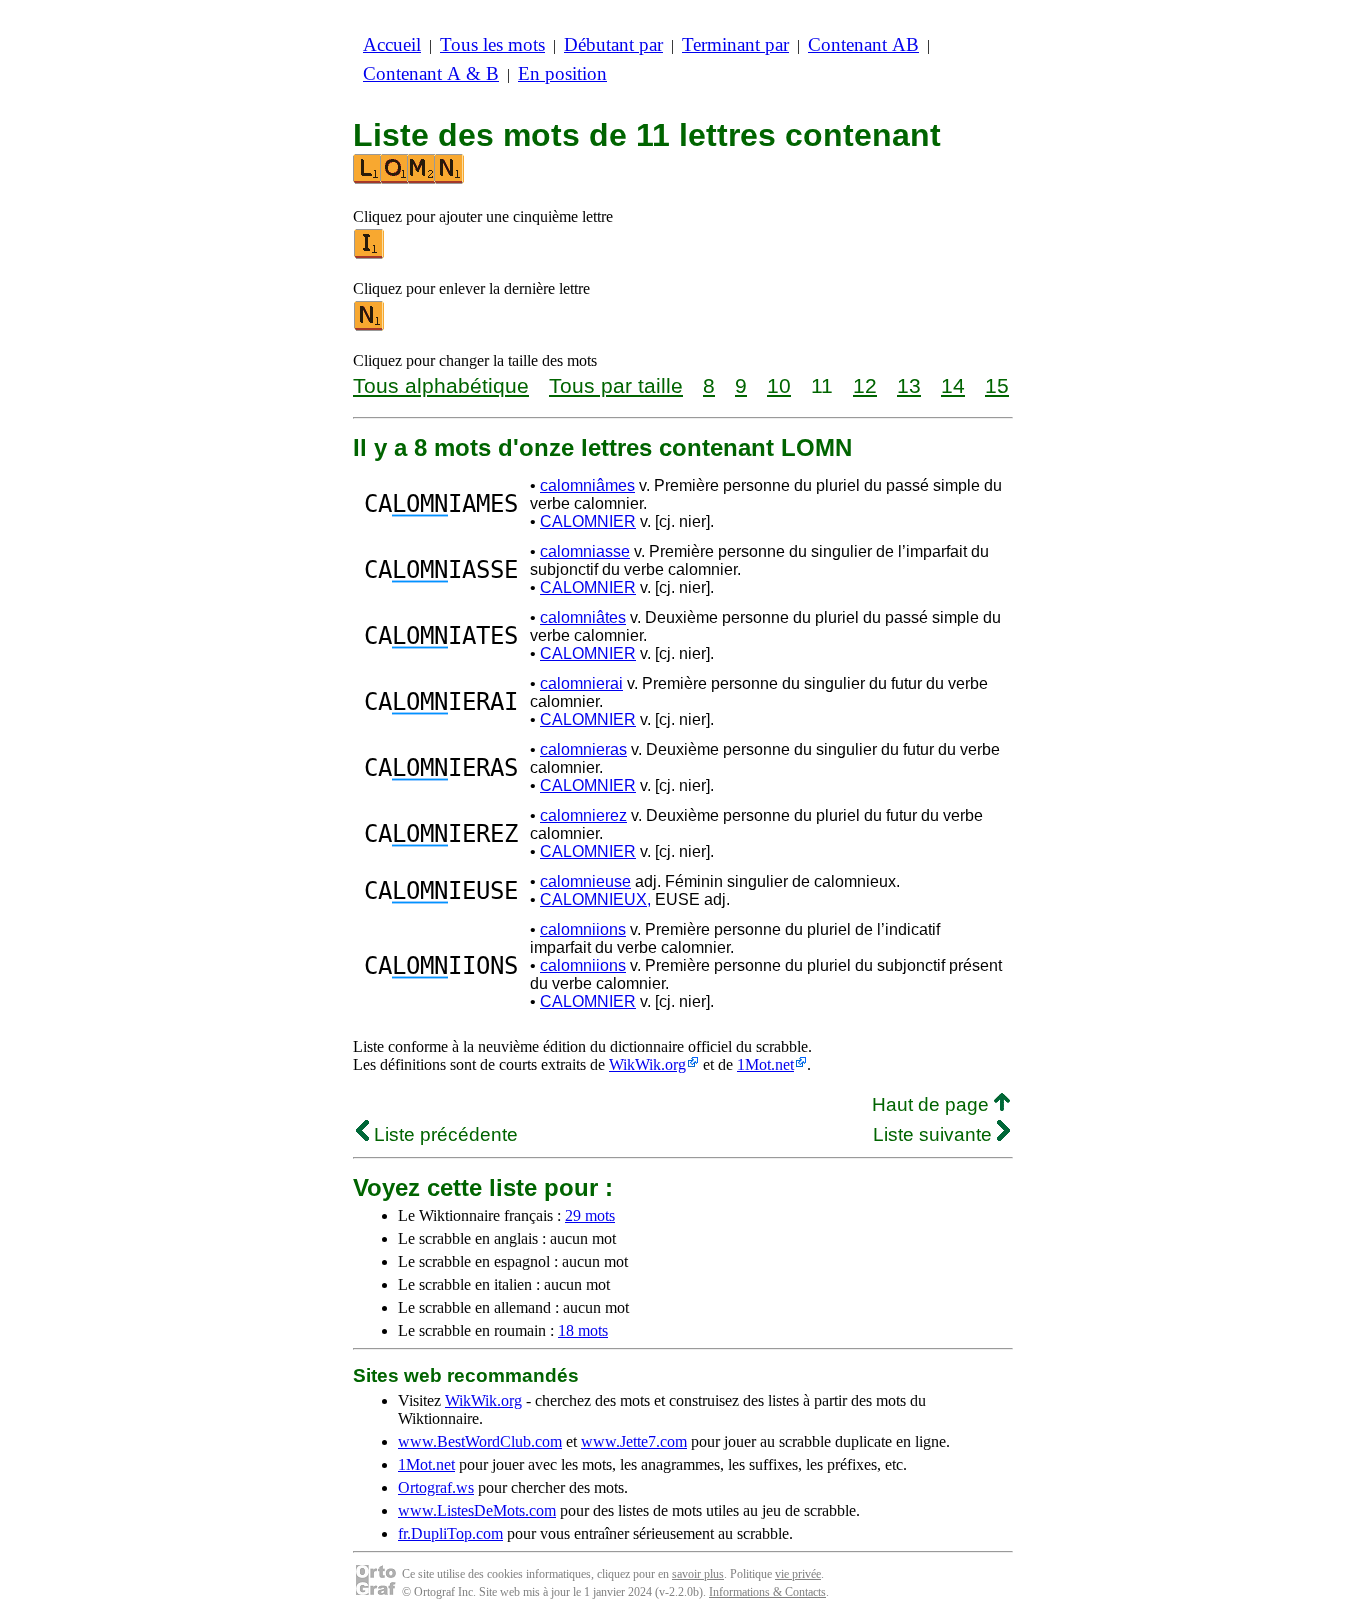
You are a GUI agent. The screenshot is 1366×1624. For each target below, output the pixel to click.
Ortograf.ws (436, 1487)
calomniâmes (587, 485)
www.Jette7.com (634, 1441)
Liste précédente (443, 1134)
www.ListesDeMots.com (477, 1510)
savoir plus (698, 1574)
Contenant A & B (431, 73)
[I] (370, 254)
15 (997, 385)
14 (953, 385)
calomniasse (585, 551)
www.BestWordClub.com (480, 1441)
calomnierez (583, 815)
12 (865, 385)
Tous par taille (616, 385)
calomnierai (581, 683)
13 (909, 385)
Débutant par (613, 44)
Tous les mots (492, 44)
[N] (370, 326)
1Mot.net (765, 1064)
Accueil (392, 44)
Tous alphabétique (441, 385)
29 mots (590, 1215)
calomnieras (583, 749)
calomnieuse (585, 881)
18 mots (583, 1330)
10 (779, 385)
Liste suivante (935, 1134)
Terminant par (735, 44)
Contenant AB (863, 44)
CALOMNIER (588, 521)
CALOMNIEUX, (595, 899)
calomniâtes (583, 617)
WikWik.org (647, 1064)
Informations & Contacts (767, 1592)
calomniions (583, 929)
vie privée (798, 1574)
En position (562, 73)
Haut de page (933, 1104)
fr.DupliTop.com (450, 1533)
